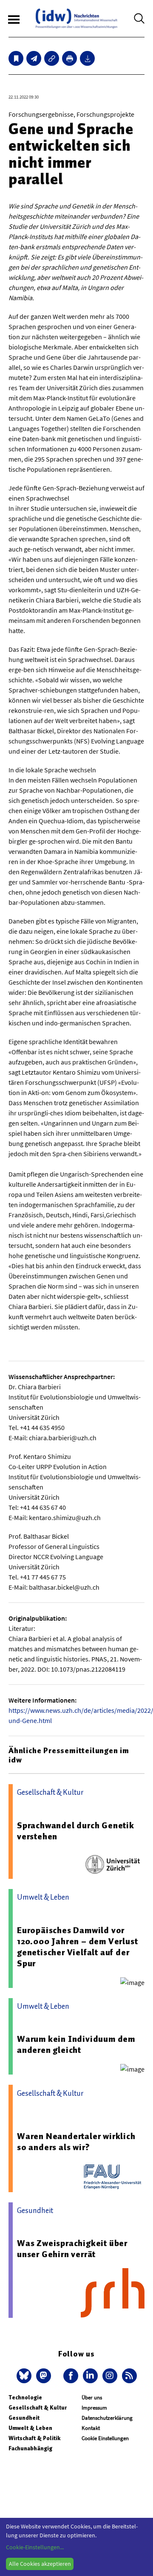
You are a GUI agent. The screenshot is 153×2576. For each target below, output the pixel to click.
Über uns (92, 2397)
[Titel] (16, 58)
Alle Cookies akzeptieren (40, 2564)
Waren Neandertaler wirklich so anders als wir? (76, 2142)
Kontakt (91, 2428)
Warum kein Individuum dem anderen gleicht (76, 2044)
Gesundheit (24, 2418)
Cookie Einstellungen (105, 2438)
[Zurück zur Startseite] (76, 18)
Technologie (25, 2397)
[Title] (52, 58)
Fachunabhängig (30, 2448)
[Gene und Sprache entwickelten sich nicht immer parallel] (34, 58)
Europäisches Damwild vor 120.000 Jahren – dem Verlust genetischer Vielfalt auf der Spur (77, 1947)
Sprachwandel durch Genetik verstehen (76, 1831)
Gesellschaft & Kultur (38, 2408)
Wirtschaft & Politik (34, 2438)
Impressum (94, 2408)
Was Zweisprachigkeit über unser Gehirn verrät (72, 2249)
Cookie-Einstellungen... (35, 2547)
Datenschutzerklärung (107, 2418)
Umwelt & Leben (30, 2428)
